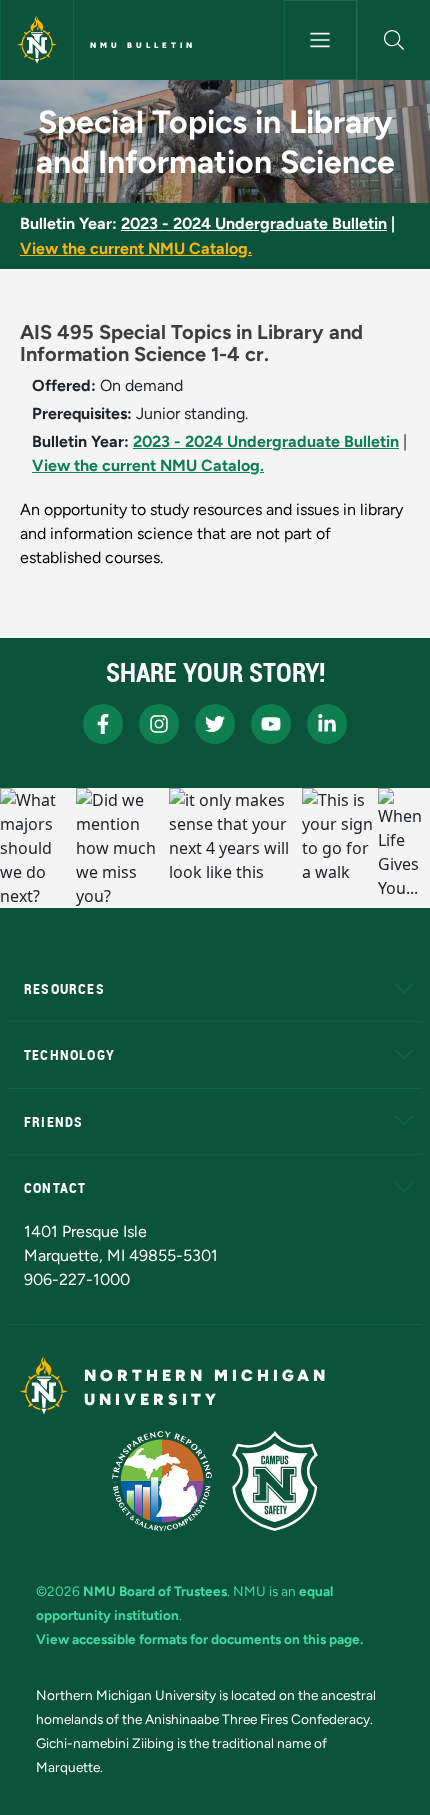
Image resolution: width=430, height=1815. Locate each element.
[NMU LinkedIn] (327, 724)
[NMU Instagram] (159, 724)
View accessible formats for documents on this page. (199, 1639)
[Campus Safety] (275, 1481)
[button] (394, 40)
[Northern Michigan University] (37, 40)
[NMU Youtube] (271, 724)
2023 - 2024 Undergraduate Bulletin (254, 223)
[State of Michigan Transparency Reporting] (162, 1481)
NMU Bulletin (143, 45)
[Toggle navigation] (320, 40)
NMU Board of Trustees (155, 1591)
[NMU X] (215, 724)
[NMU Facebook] (103, 724)
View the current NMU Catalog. (136, 248)
